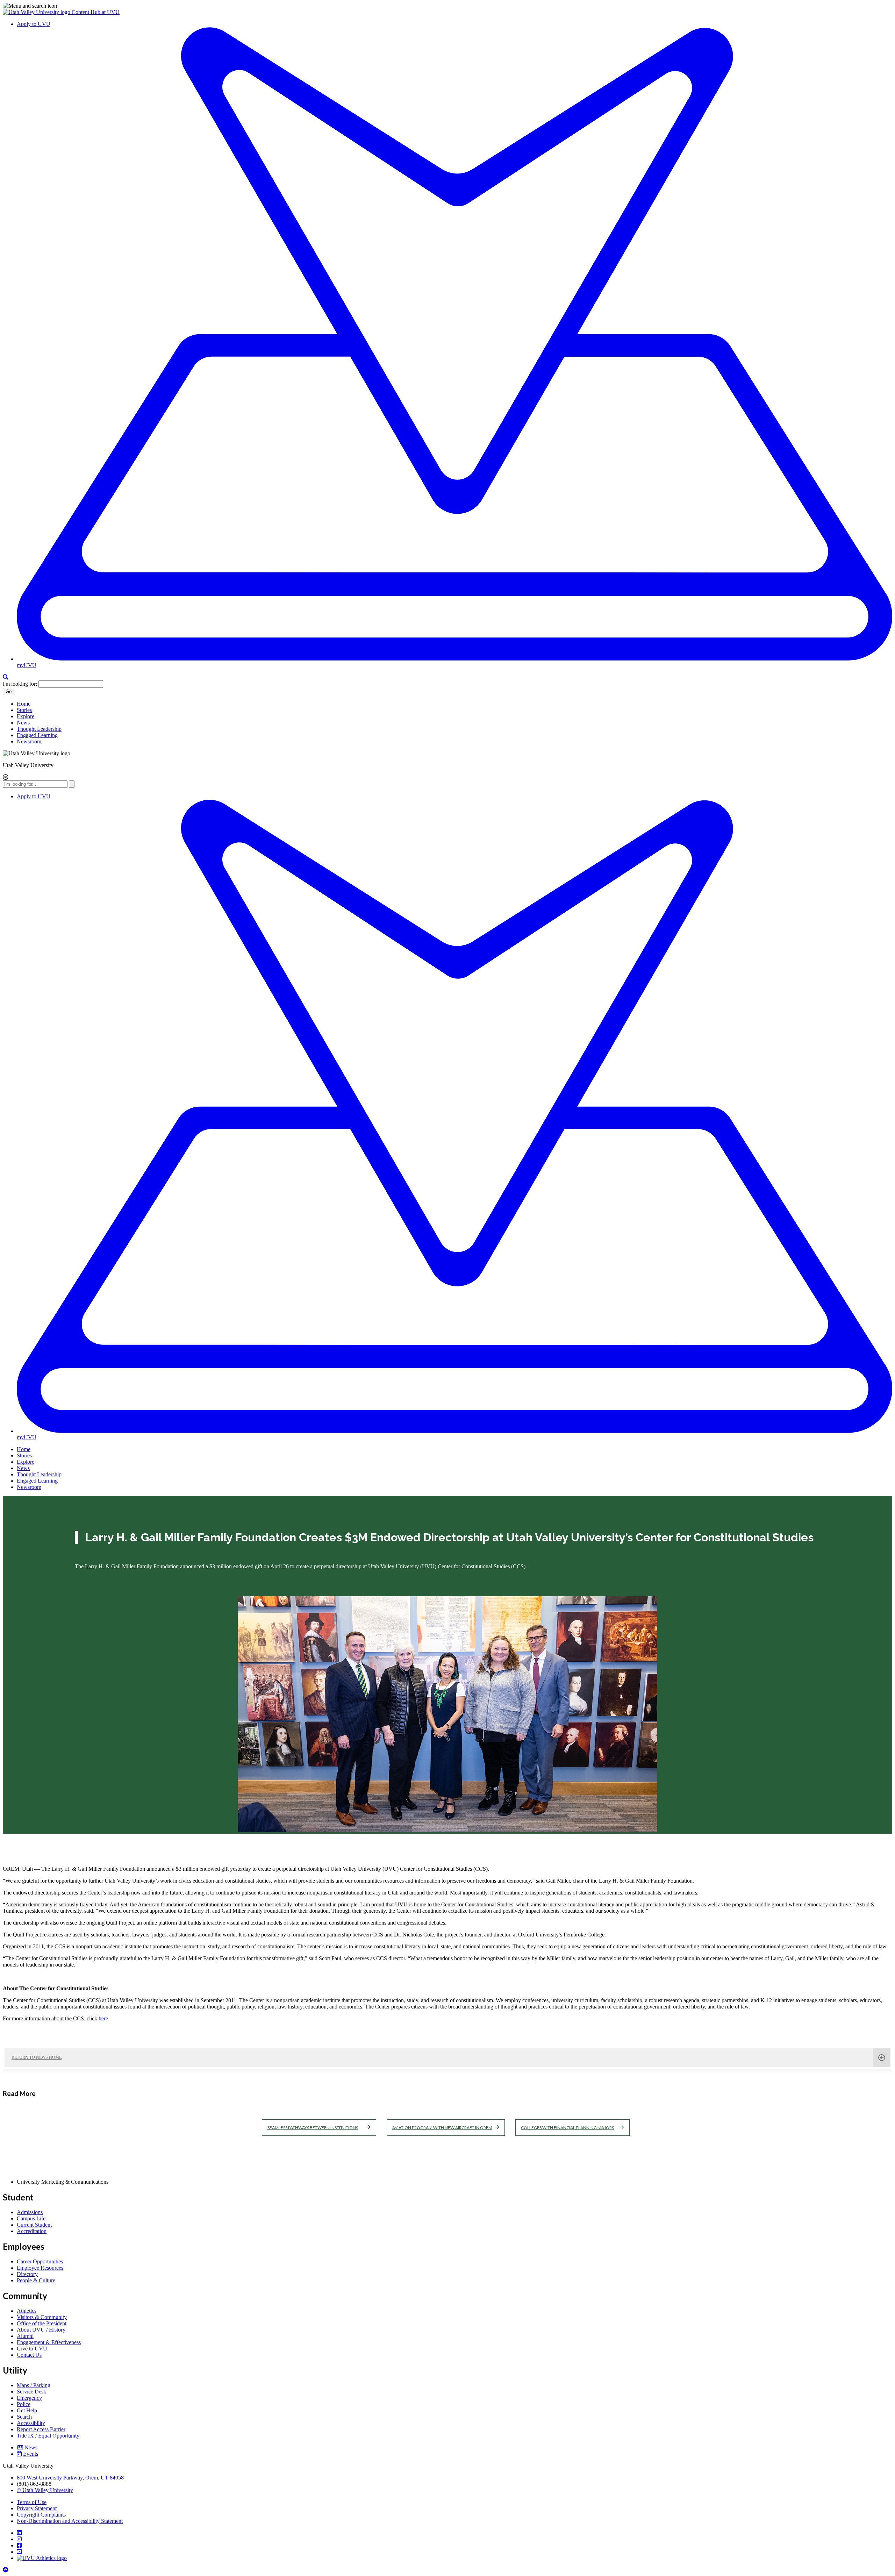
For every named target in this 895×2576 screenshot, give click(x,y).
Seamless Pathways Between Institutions (313, 2128)
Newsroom (29, 741)
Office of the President (42, 2323)
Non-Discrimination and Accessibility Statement (70, 2521)
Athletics (27, 2311)
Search (24, 2417)
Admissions (30, 2212)
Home (24, 704)
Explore (26, 716)
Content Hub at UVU (96, 12)
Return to (37, 2057)
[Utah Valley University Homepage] (37, 12)
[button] (447, 6)
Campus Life (31, 2218)
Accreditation (32, 2231)
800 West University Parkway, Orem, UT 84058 (70, 2478)
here (103, 2018)
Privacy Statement (37, 2508)
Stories (24, 710)
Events (31, 2454)
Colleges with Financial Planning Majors (567, 2128)
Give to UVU (32, 2349)
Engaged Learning (37, 735)
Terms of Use (32, 2502)
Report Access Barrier (41, 2429)
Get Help (27, 2410)
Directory (27, 2274)
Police (24, 2404)
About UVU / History (41, 2330)
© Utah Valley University (45, 2490)
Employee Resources (40, 2268)
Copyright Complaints (41, 2515)
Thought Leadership (39, 729)
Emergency (29, 2398)
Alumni (25, 2336)
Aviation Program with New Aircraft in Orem (442, 2128)
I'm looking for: (20, 684)
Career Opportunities (40, 2261)
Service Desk (31, 2392)
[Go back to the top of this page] (6, 2570)
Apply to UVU (34, 24)
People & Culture (36, 2280)
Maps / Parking (34, 2385)
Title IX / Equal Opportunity (48, 2436)
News (23, 723)
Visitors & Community (42, 2317)
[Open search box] (6, 677)
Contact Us (29, 2355)
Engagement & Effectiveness (49, 2342)
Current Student (34, 2225)
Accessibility (31, 2423)
